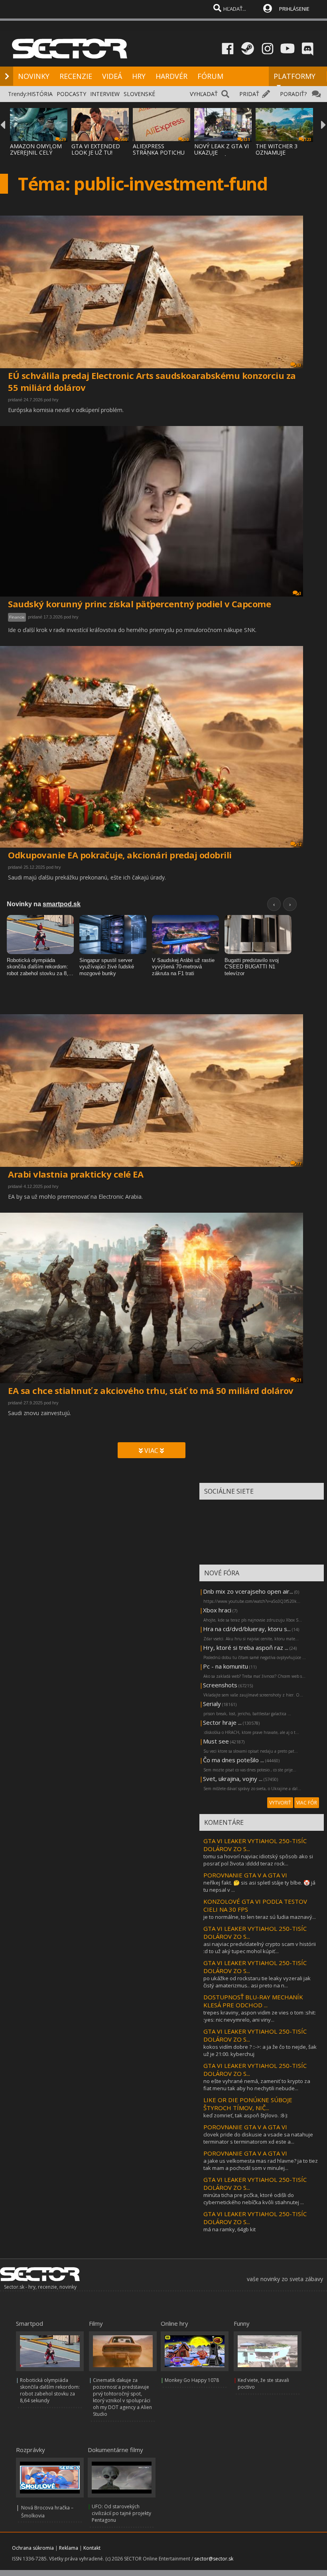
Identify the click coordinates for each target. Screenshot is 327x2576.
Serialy (212, 1704)
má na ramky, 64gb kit (229, 2229)
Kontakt (92, 2548)
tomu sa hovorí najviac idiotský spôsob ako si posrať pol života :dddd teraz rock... (258, 1860)
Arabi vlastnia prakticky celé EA (76, 1174)
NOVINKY (34, 76)
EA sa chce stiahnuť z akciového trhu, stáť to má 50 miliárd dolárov (151, 1390)
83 (299, 365)
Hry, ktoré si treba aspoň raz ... (246, 1647)
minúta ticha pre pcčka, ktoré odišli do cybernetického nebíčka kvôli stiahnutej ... (254, 2199)
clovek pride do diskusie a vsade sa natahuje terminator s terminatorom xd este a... (258, 2138)
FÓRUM (210, 76)
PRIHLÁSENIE (294, 9)
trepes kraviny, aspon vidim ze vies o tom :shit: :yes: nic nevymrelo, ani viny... (260, 2016)
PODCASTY (71, 94)
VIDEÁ (112, 76)
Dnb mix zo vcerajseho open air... (248, 1591)
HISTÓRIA (40, 94)
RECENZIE (76, 76)
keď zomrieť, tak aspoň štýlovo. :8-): (246, 2115)
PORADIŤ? (293, 94)
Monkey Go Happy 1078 (192, 2380)
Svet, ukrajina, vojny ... (233, 1779)
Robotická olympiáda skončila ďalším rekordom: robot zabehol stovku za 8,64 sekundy (50, 2390)
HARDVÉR (171, 76)
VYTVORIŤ (280, 1803)
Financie (17, 617)
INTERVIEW (105, 94)
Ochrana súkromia (33, 2548)
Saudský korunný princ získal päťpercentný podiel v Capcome (139, 604)
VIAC (151, 1451)
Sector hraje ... (222, 1722)
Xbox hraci (217, 1610)
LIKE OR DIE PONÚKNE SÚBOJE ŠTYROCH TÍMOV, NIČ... (248, 2104)
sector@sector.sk (214, 2559)
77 (299, 1164)
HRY (139, 76)
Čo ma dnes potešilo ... (233, 1760)
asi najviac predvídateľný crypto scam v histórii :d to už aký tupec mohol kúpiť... (260, 1948)
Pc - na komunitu (226, 1666)
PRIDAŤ (249, 94)
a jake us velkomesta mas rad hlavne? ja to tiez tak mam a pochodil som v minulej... (261, 2164)
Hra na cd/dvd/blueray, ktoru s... (247, 1629)
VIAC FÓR (307, 1803)
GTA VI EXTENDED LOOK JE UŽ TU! (96, 149)
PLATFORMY (294, 76)
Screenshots (220, 1685)
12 (299, 844)
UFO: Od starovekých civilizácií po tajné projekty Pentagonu (121, 2513)
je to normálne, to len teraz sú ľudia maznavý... (260, 1917)
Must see (216, 1741)
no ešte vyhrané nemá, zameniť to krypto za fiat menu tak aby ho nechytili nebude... (257, 2085)
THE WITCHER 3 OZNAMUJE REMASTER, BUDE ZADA (280, 156)
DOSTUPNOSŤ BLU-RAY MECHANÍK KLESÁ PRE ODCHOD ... (253, 2001)
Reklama (69, 2548)
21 (299, 1380)
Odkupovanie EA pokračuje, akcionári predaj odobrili (120, 855)
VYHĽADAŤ (204, 94)
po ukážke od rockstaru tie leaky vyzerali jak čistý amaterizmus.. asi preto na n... (257, 1982)
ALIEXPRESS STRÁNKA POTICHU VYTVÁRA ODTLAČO (159, 152)
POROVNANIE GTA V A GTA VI (245, 1875)
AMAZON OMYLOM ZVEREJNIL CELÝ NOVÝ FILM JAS (36, 152)
